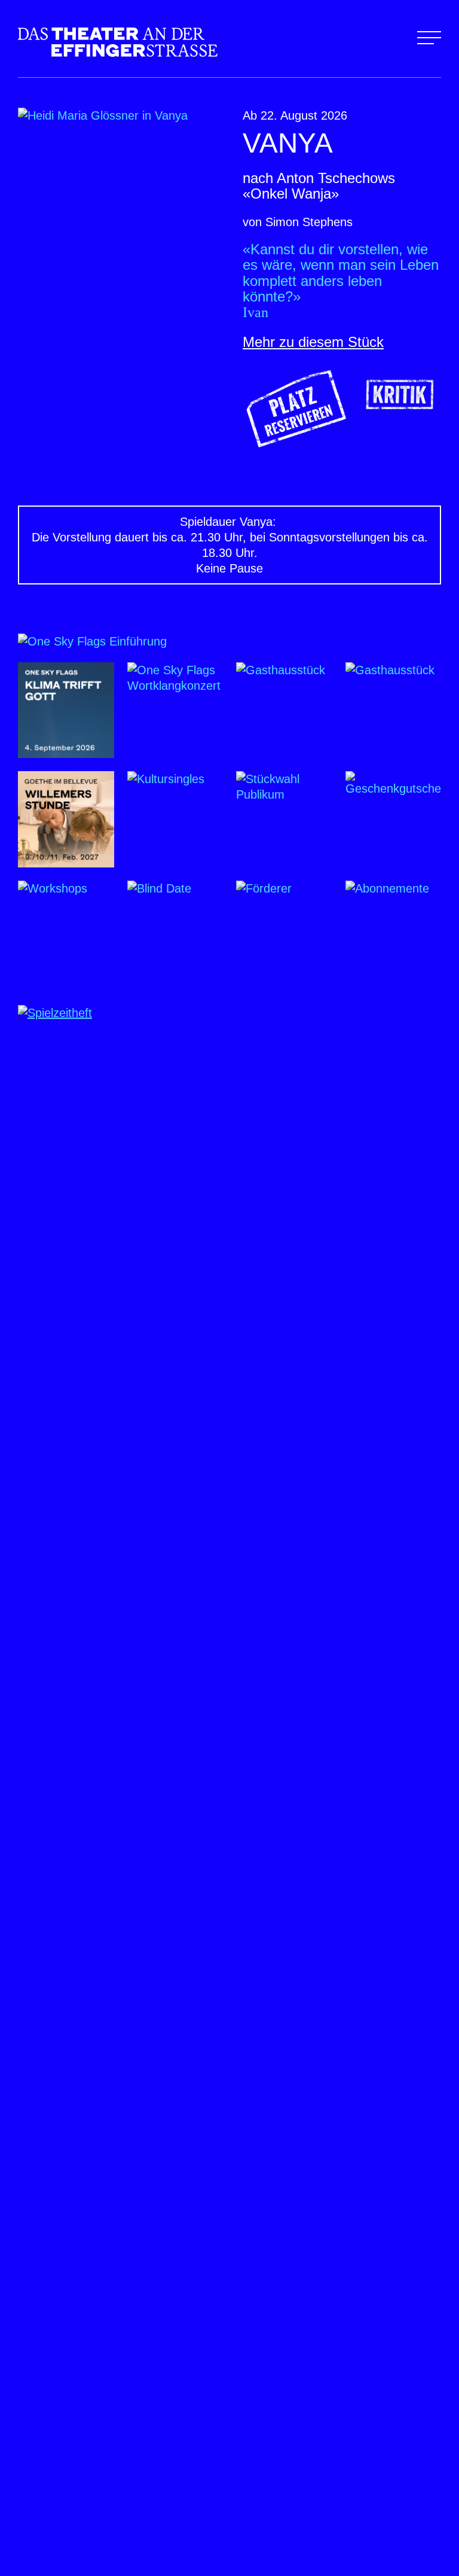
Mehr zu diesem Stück (313, 342)
